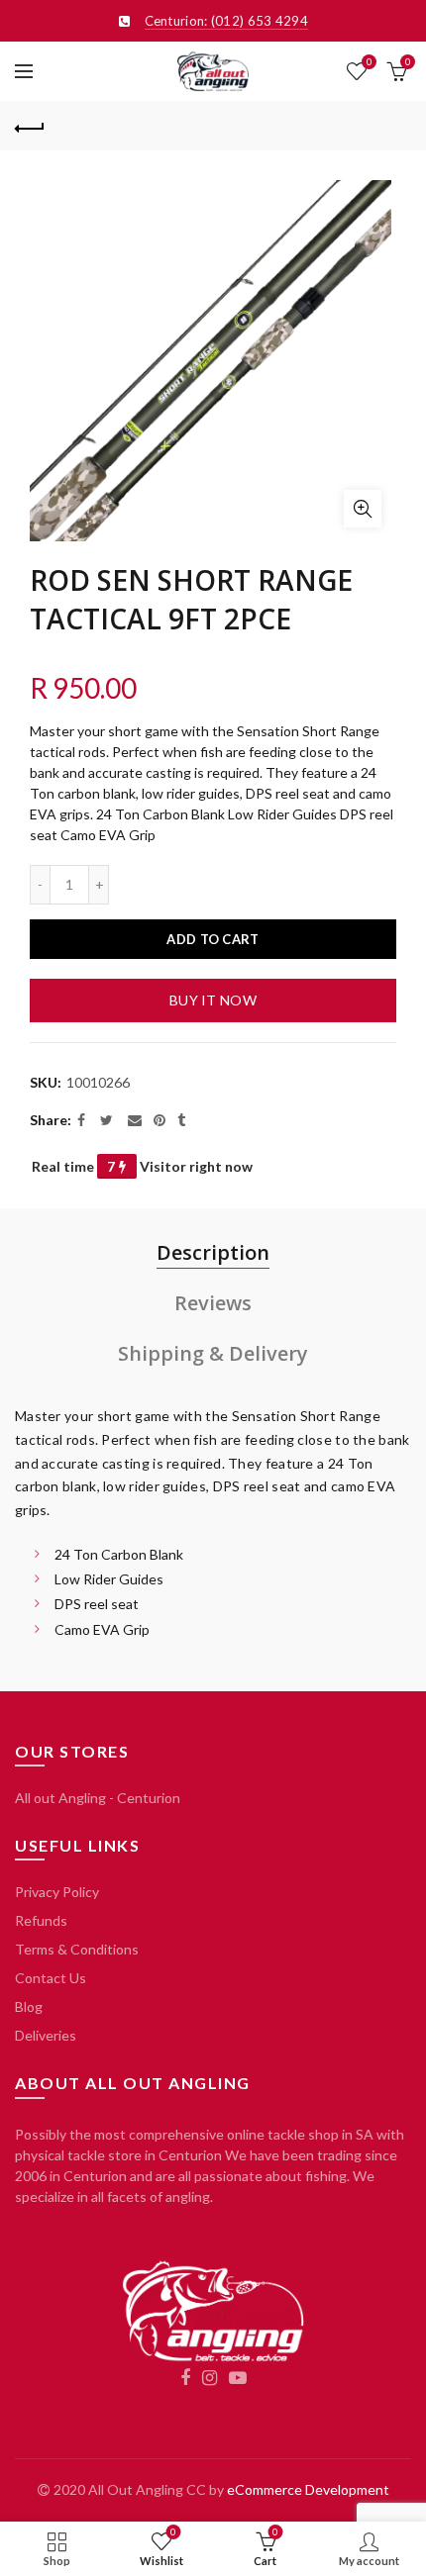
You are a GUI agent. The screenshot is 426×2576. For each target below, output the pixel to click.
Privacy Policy (57, 1892)
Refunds (41, 1920)
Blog (29, 2006)
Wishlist (369, 62)
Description (213, 1252)
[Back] (30, 126)
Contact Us (51, 1978)
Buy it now (213, 1000)
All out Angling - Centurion (98, 1798)
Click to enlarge (363, 509)
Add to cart (213, 939)
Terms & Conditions (77, 1949)
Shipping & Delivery (213, 1353)
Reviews (213, 1303)
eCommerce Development (308, 2489)
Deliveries (46, 2035)
